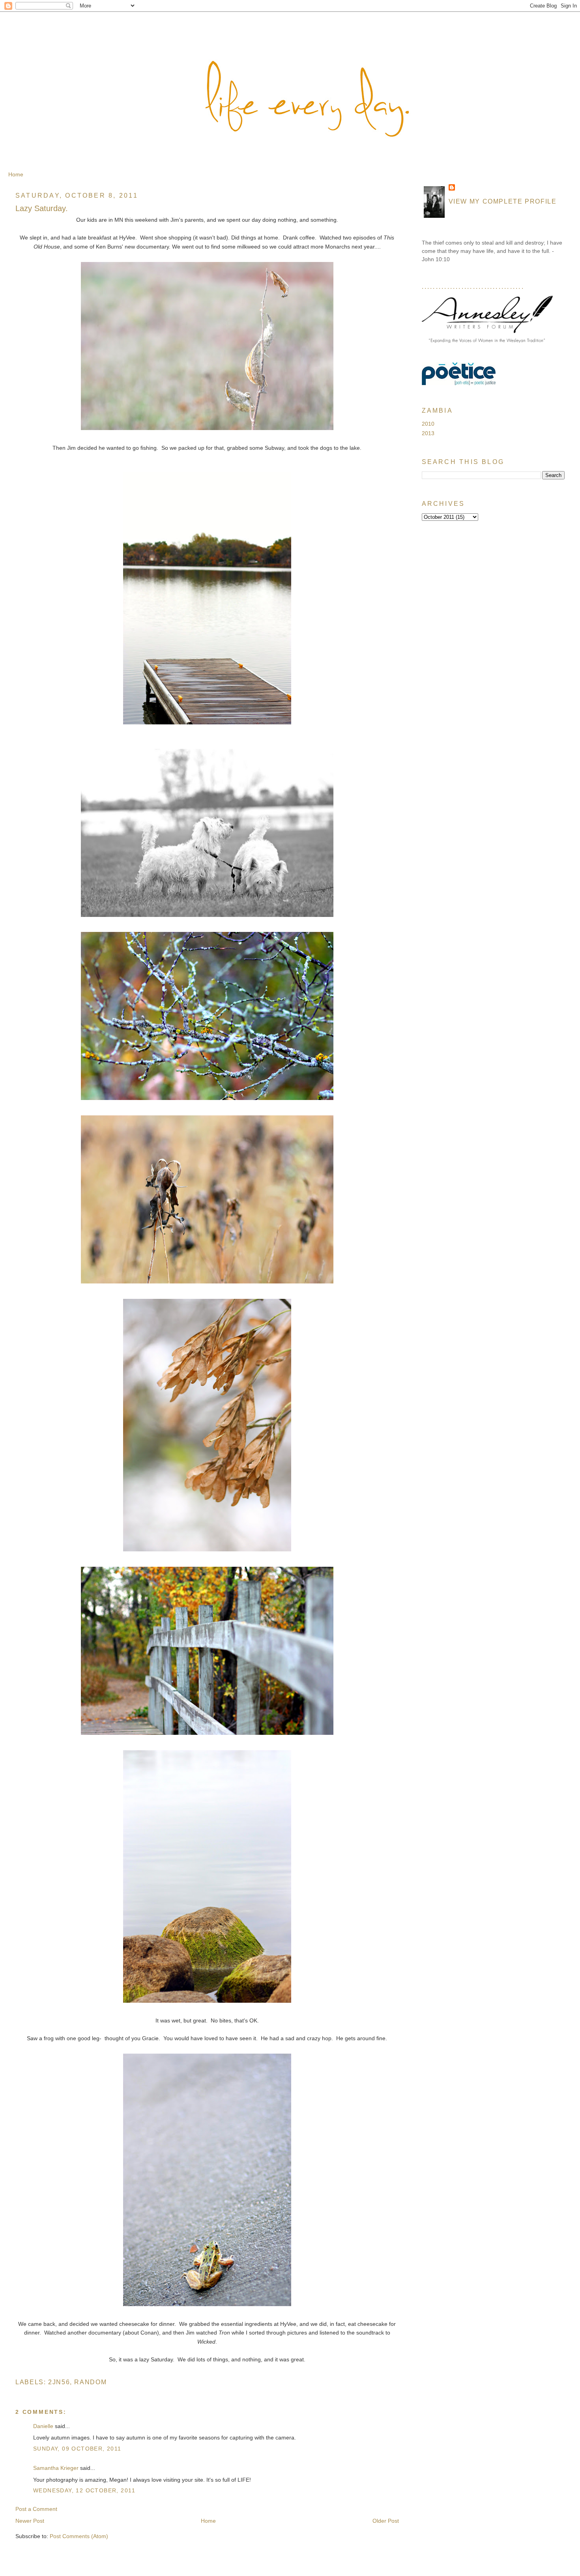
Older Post (386, 2521)
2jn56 (59, 2382)
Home (16, 174)
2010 (428, 424)
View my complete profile (503, 201)
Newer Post (30, 2521)
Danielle (43, 2426)
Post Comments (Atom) (79, 2536)
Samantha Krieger (56, 2468)
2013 (428, 433)
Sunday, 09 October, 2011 (77, 2449)
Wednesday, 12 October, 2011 (84, 2490)
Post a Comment (36, 2509)
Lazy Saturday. (42, 208)
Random (90, 2382)
